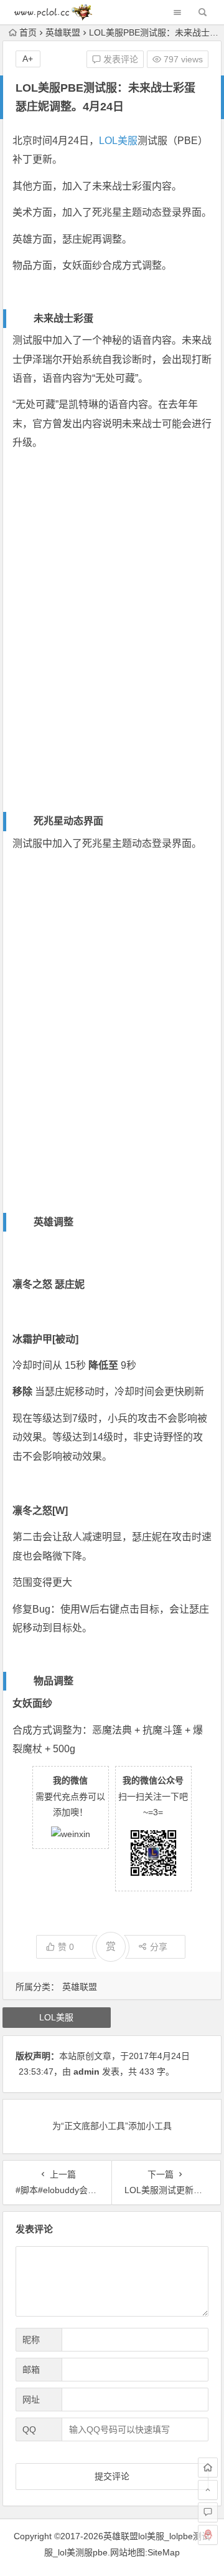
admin (86, 2072)
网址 (31, 2400)
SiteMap (164, 2552)
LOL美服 (118, 141)
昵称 (31, 2340)
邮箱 (31, 2370)
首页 (28, 32)
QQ (29, 2429)
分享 (159, 1947)
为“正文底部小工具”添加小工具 (112, 2126)
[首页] (208, 2467)
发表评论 (119, 59)
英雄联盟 (63, 32)
